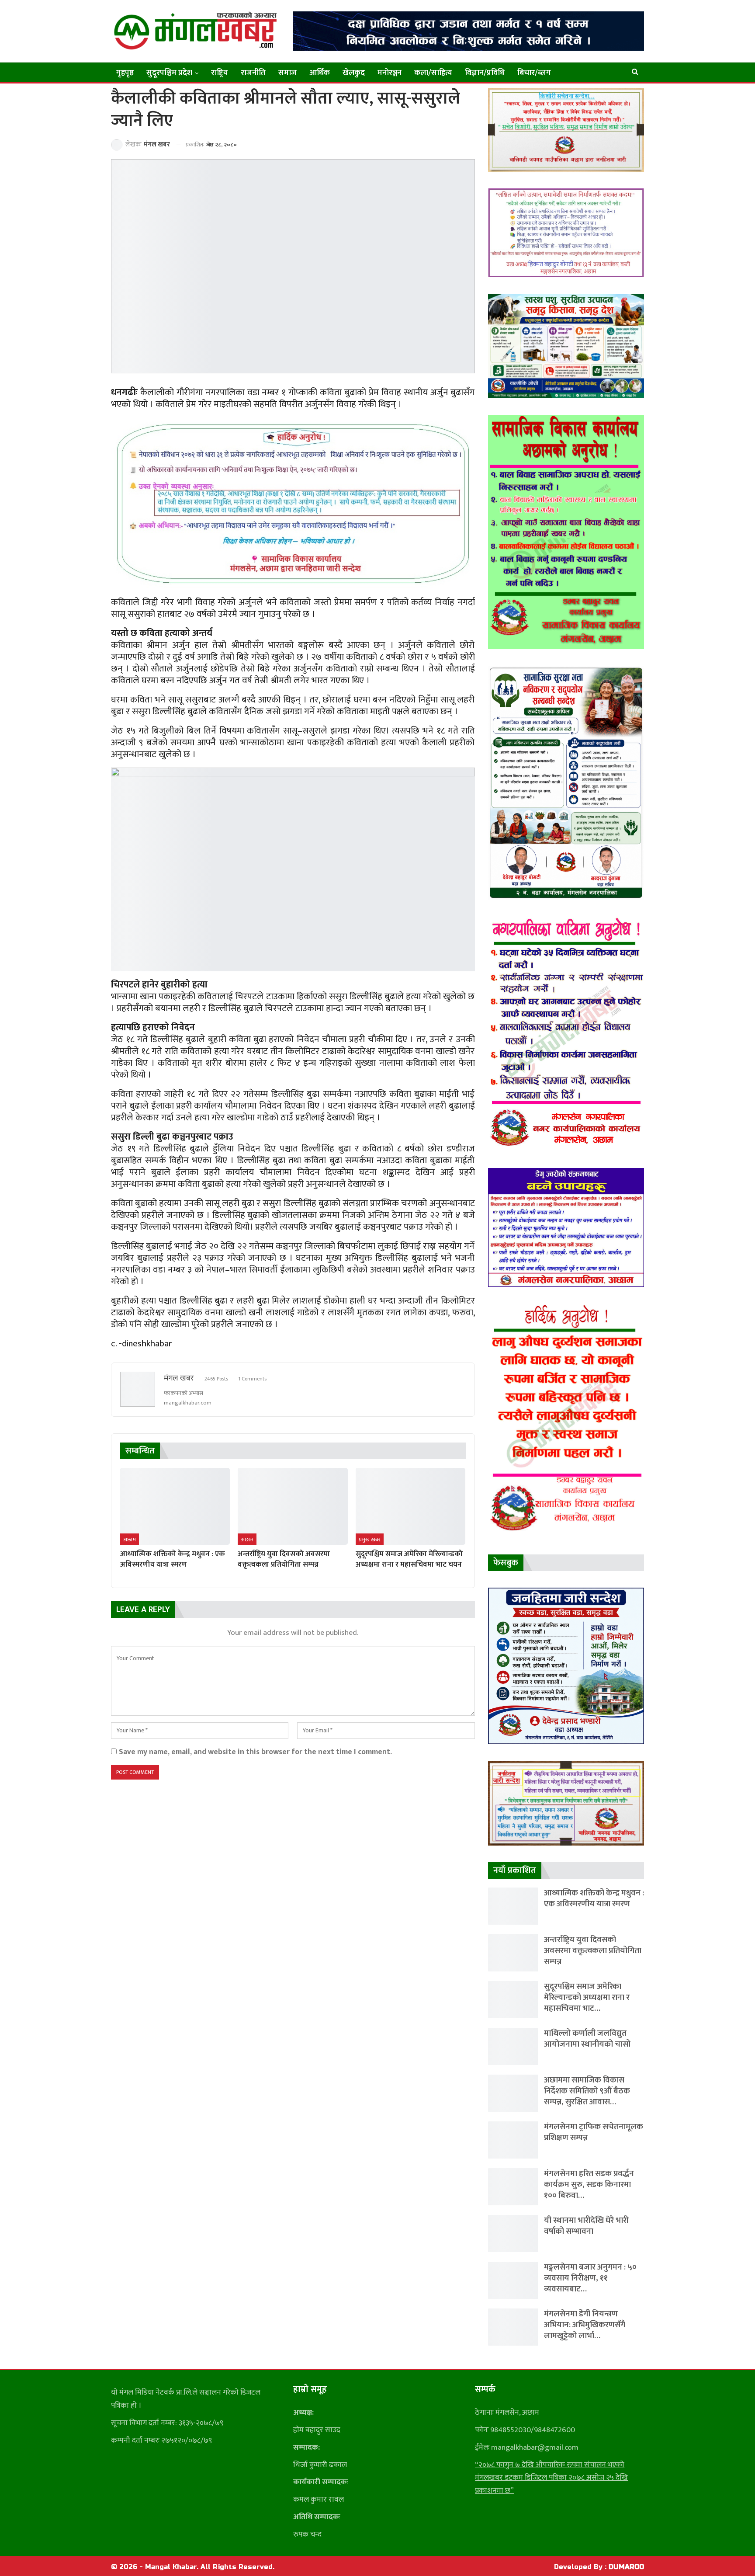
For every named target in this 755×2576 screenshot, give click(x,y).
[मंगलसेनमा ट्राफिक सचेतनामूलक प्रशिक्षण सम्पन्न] (513, 2140)
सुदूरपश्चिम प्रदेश (169, 73)
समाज (287, 73)
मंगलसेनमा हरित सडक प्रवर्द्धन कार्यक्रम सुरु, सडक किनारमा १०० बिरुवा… (589, 2185)
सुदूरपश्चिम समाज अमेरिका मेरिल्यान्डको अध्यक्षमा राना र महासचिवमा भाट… (587, 1997)
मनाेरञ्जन (390, 73)
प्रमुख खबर (370, 1540)
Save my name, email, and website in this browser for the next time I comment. (255, 1752)
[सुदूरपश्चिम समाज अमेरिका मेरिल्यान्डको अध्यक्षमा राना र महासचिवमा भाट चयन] (410, 1506)
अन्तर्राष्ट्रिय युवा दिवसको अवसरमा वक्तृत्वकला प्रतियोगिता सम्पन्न (593, 1951)
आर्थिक (320, 73)
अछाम (130, 1540)
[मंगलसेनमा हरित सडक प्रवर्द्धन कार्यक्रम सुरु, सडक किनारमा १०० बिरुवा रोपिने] (513, 2187)
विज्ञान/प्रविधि (485, 73)
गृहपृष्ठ (125, 73)
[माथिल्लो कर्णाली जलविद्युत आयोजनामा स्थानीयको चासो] (513, 2046)
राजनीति (253, 73)
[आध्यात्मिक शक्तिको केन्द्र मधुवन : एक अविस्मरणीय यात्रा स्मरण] (175, 1506)
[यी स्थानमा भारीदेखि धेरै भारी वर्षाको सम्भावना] (513, 2234)
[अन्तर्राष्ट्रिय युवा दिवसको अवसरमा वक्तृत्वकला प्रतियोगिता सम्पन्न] (293, 1506)
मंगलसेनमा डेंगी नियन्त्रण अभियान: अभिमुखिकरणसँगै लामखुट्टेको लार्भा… (585, 2325)
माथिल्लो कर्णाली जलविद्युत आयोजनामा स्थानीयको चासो (587, 2039)
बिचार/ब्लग (534, 73)
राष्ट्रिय (220, 73)
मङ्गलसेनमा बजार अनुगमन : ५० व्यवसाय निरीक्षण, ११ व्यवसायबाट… (590, 2278)
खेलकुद (354, 73)
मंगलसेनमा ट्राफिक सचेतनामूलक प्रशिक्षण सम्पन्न (594, 2132)
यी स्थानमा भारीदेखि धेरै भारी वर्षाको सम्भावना (586, 2226)
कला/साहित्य (433, 73)
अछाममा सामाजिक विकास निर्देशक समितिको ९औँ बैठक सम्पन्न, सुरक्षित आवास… (587, 2091)
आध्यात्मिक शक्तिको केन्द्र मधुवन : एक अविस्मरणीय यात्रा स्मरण (594, 1898)
